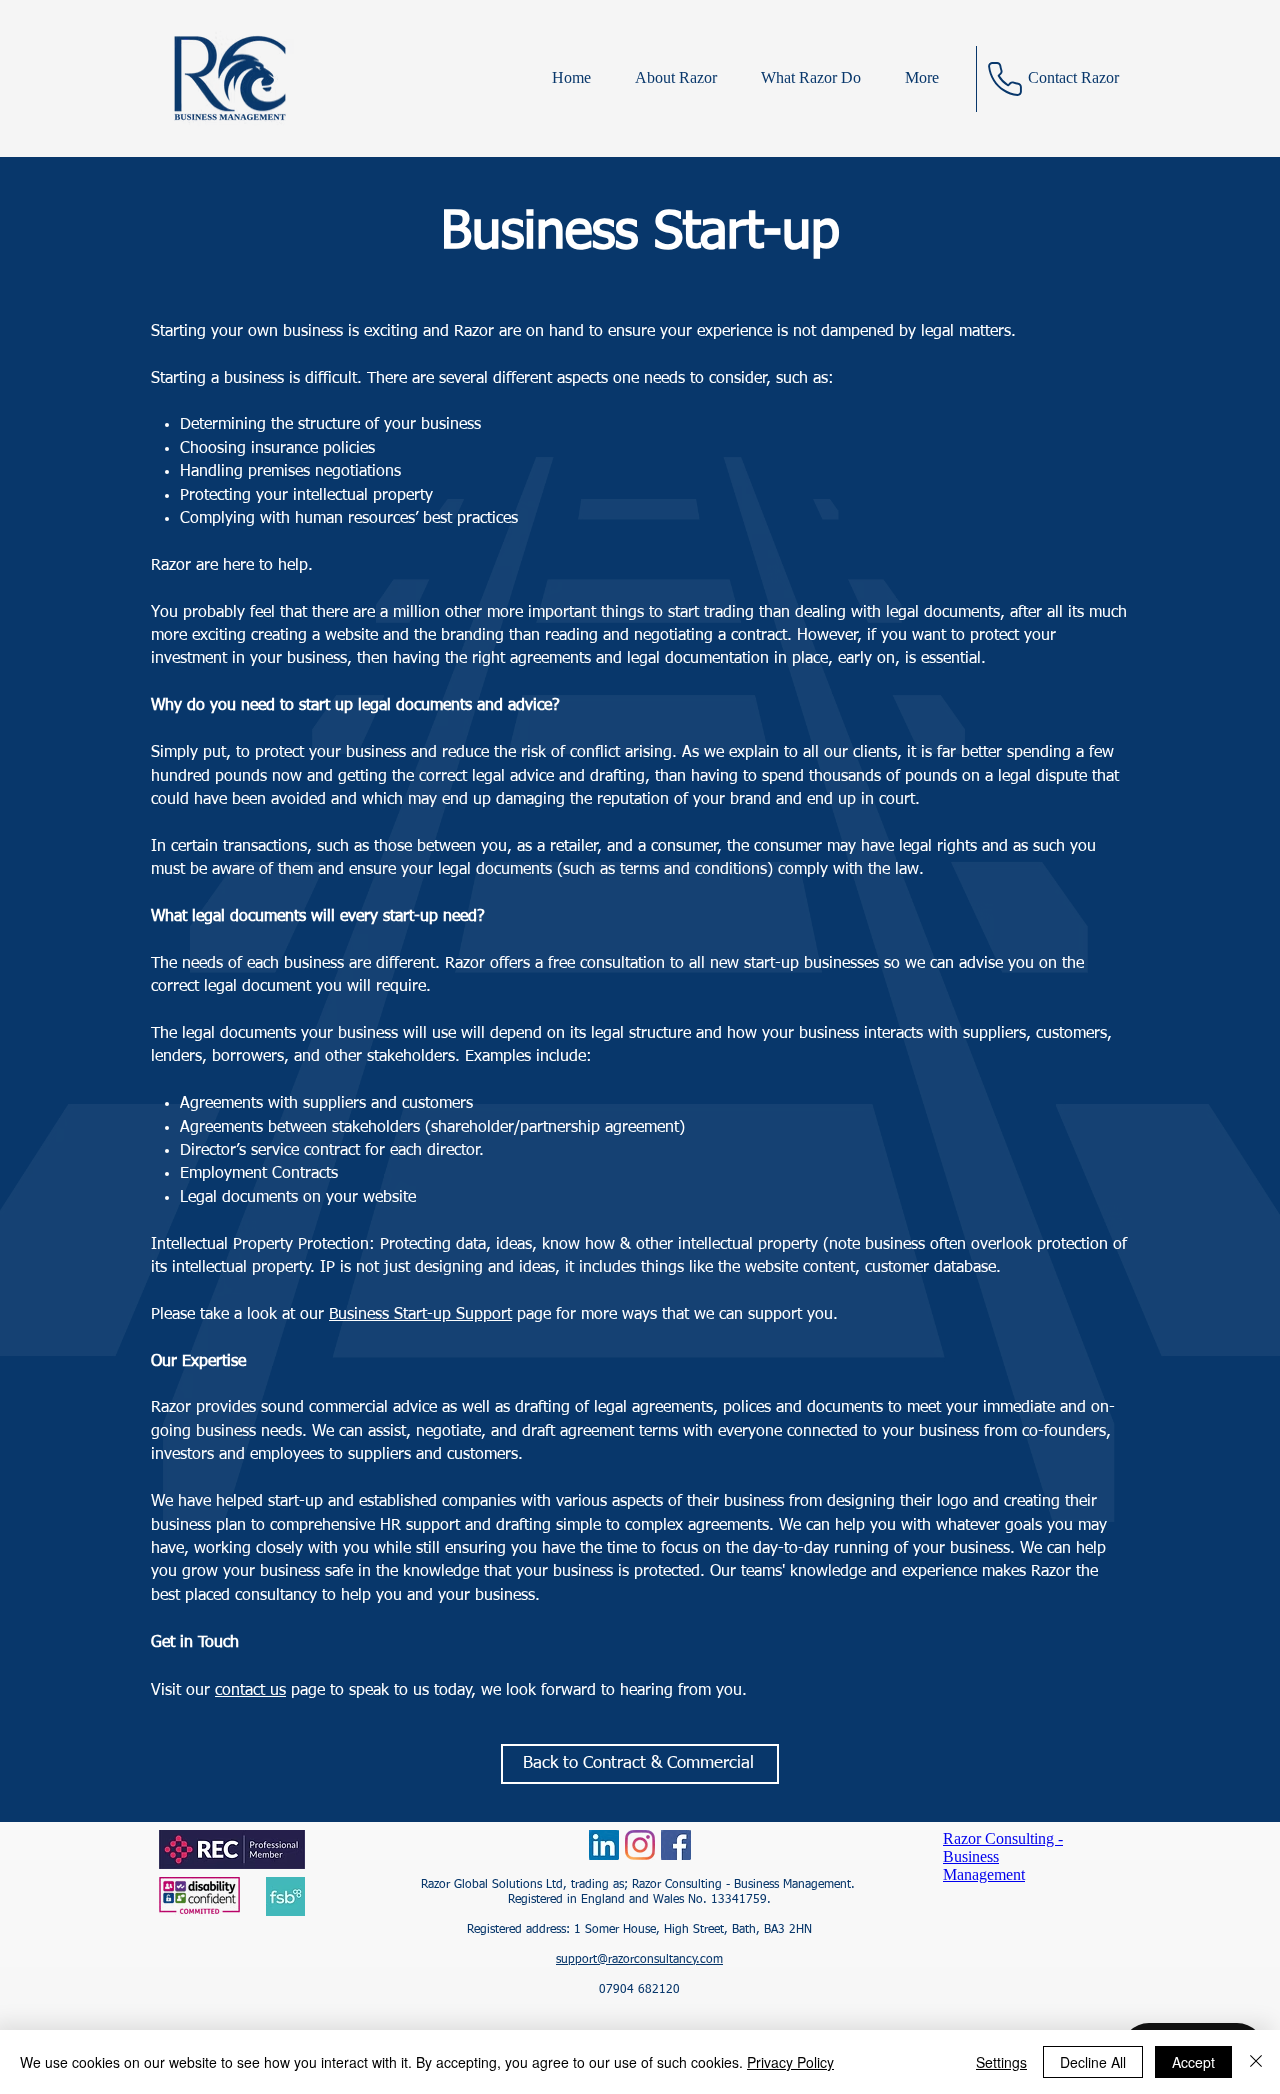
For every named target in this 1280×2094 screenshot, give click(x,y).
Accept (1193, 2062)
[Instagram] (640, 1845)
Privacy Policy (790, 2062)
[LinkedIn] (604, 1845)
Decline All (1093, 2062)
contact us (250, 1691)
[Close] (1256, 2062)
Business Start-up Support (420, 1315)
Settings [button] (1001, 2062)
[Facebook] (676, 1845)
